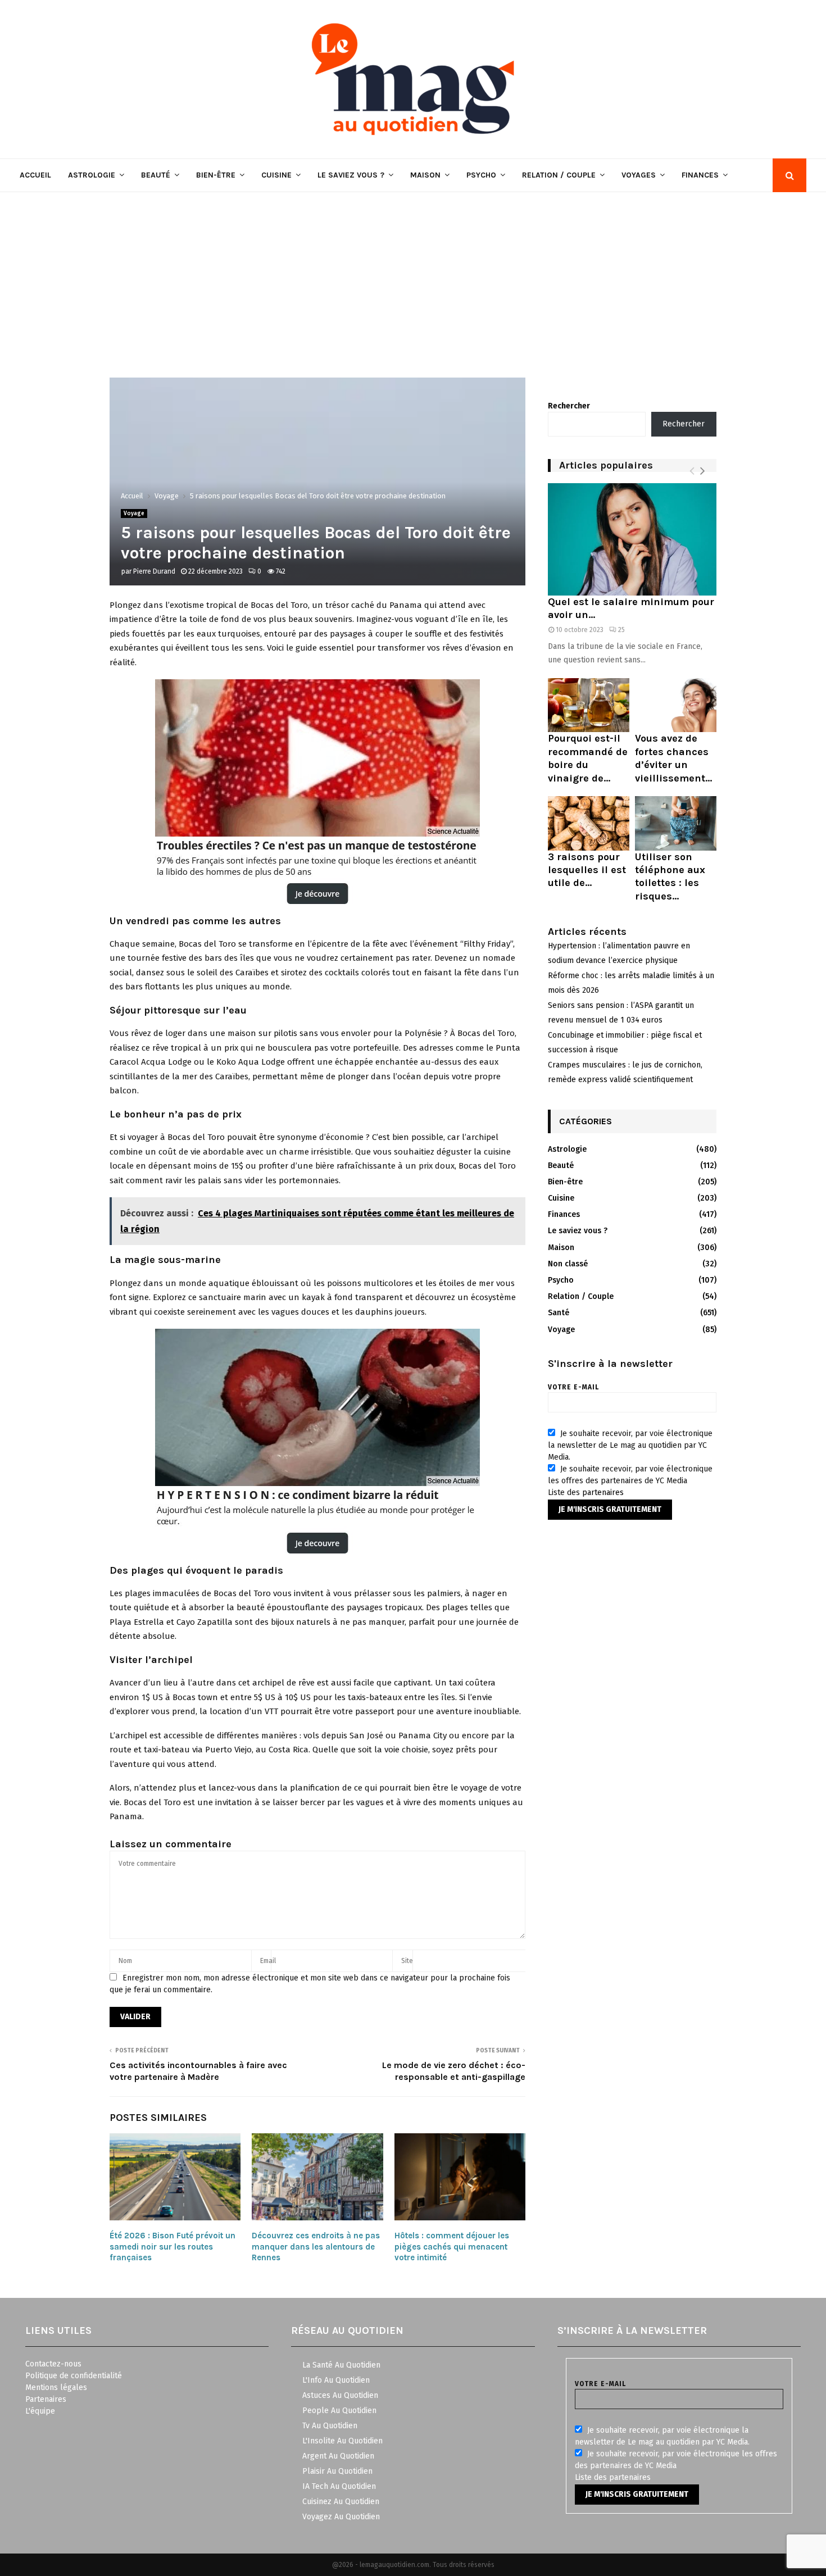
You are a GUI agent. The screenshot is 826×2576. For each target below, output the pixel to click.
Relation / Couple (559, 175)
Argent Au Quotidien (338, 2456)
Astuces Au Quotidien (340, 2395)
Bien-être (216, 175)
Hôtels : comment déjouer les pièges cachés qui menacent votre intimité (452, 2246)
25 (621, 630)
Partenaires (46, 2399)
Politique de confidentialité (74, 2376)
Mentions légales (56, 2388)
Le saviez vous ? (351, 175)
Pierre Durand (154, 571)
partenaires (603, 1493)
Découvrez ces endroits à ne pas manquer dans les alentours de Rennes (316, 2246)
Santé (559, 1313)
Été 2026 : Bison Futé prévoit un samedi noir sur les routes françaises (173, 2246)
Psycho (481, 175)
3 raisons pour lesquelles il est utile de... (587, 870)
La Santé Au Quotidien (341, 2365)
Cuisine (276, 175)
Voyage (134, 514)
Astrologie (92, 175)
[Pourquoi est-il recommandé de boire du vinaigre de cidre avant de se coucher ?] (589, 705)
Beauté (156, 175)
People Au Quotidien (339, 2411)
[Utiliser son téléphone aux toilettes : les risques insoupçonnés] (676, 823)
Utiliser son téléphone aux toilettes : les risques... (670, 876)
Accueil (35, 175)
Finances (700, 175)
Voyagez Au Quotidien (341, 2517)
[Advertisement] (413, 276)
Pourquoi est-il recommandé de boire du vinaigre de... (588, 758)
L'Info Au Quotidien (336, 2380)
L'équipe (40, 2411)
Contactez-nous (53, 2364)
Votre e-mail (573, 1387)
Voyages (639, 175)
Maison (425, 175)
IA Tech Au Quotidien (339, 2486)
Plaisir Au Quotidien (337, 2471)
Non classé (568, 1264)
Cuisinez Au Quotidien (341, 2502)
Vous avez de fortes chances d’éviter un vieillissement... (673, 758)
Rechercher (569, 406)
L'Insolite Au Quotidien (342, 2441)
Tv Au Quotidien (330, 2426)
